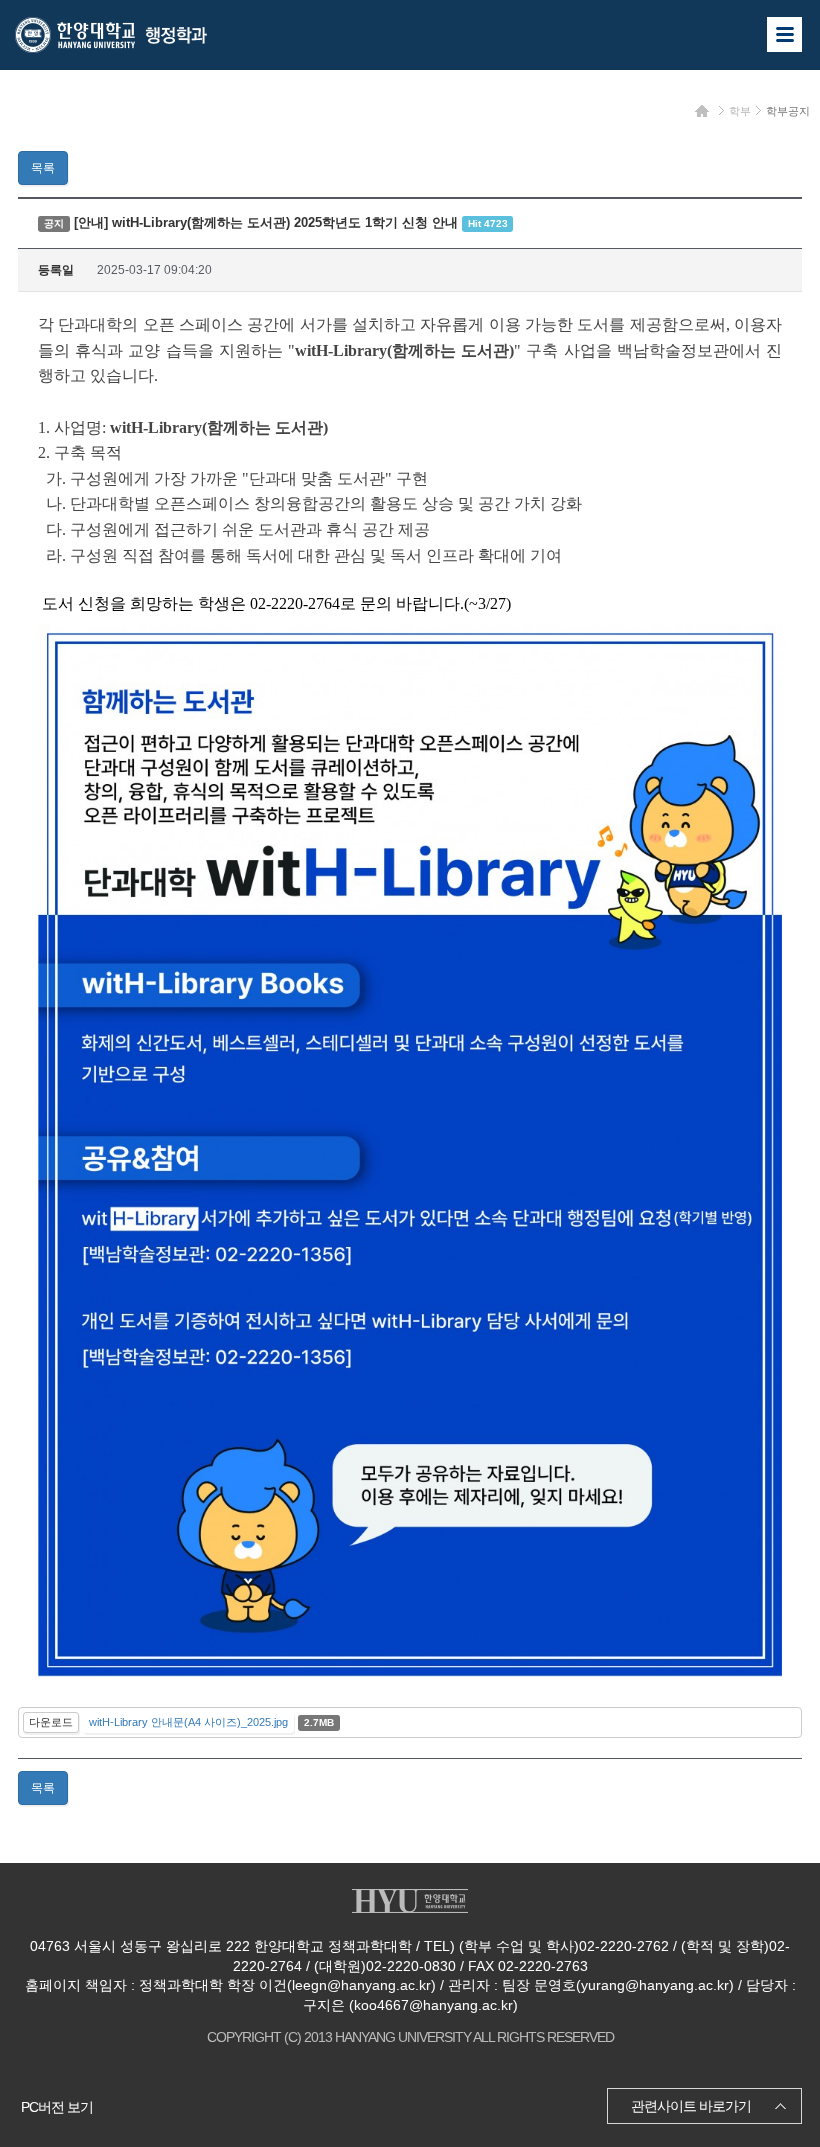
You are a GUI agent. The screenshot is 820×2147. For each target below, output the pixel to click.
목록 (43, 168)
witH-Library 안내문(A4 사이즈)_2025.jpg (188, 1722)
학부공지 (788, 111)
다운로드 (51, 1722)
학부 (740, 111)
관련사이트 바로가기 (691, 2106)
